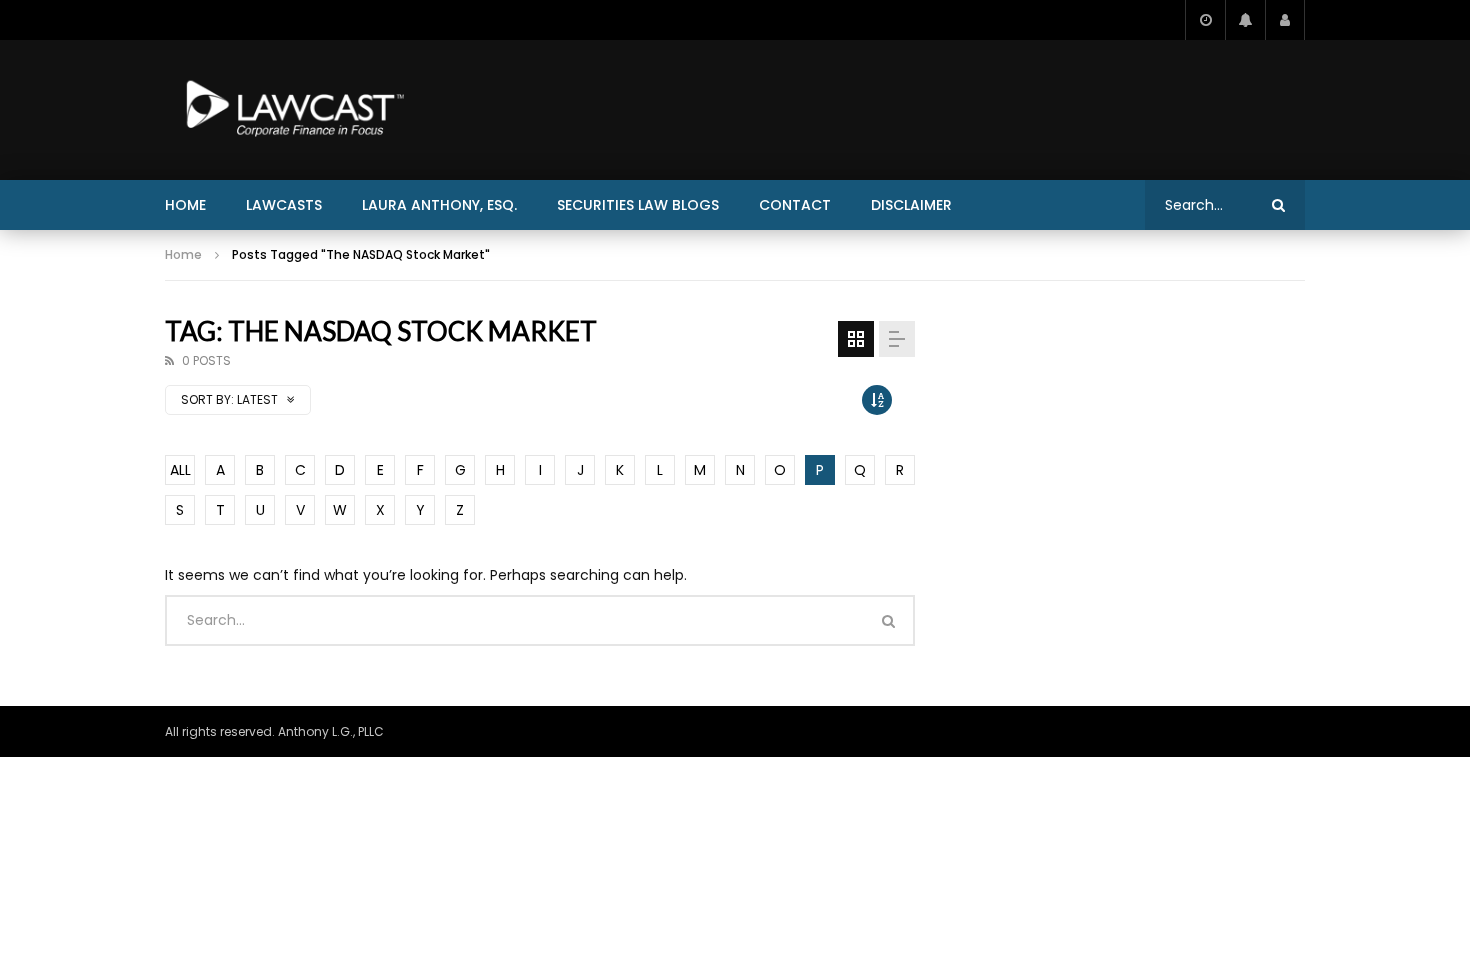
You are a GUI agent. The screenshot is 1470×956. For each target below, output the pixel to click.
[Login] (1285, 20)
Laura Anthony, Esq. (439, 205)
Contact (795, 205)
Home (185, 205)
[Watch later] (1205, 20)
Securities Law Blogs (638, 205)
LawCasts (284, 205)
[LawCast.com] (291, 110)
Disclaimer (911, 205)
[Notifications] (1245, 20)
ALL (180, 470)
